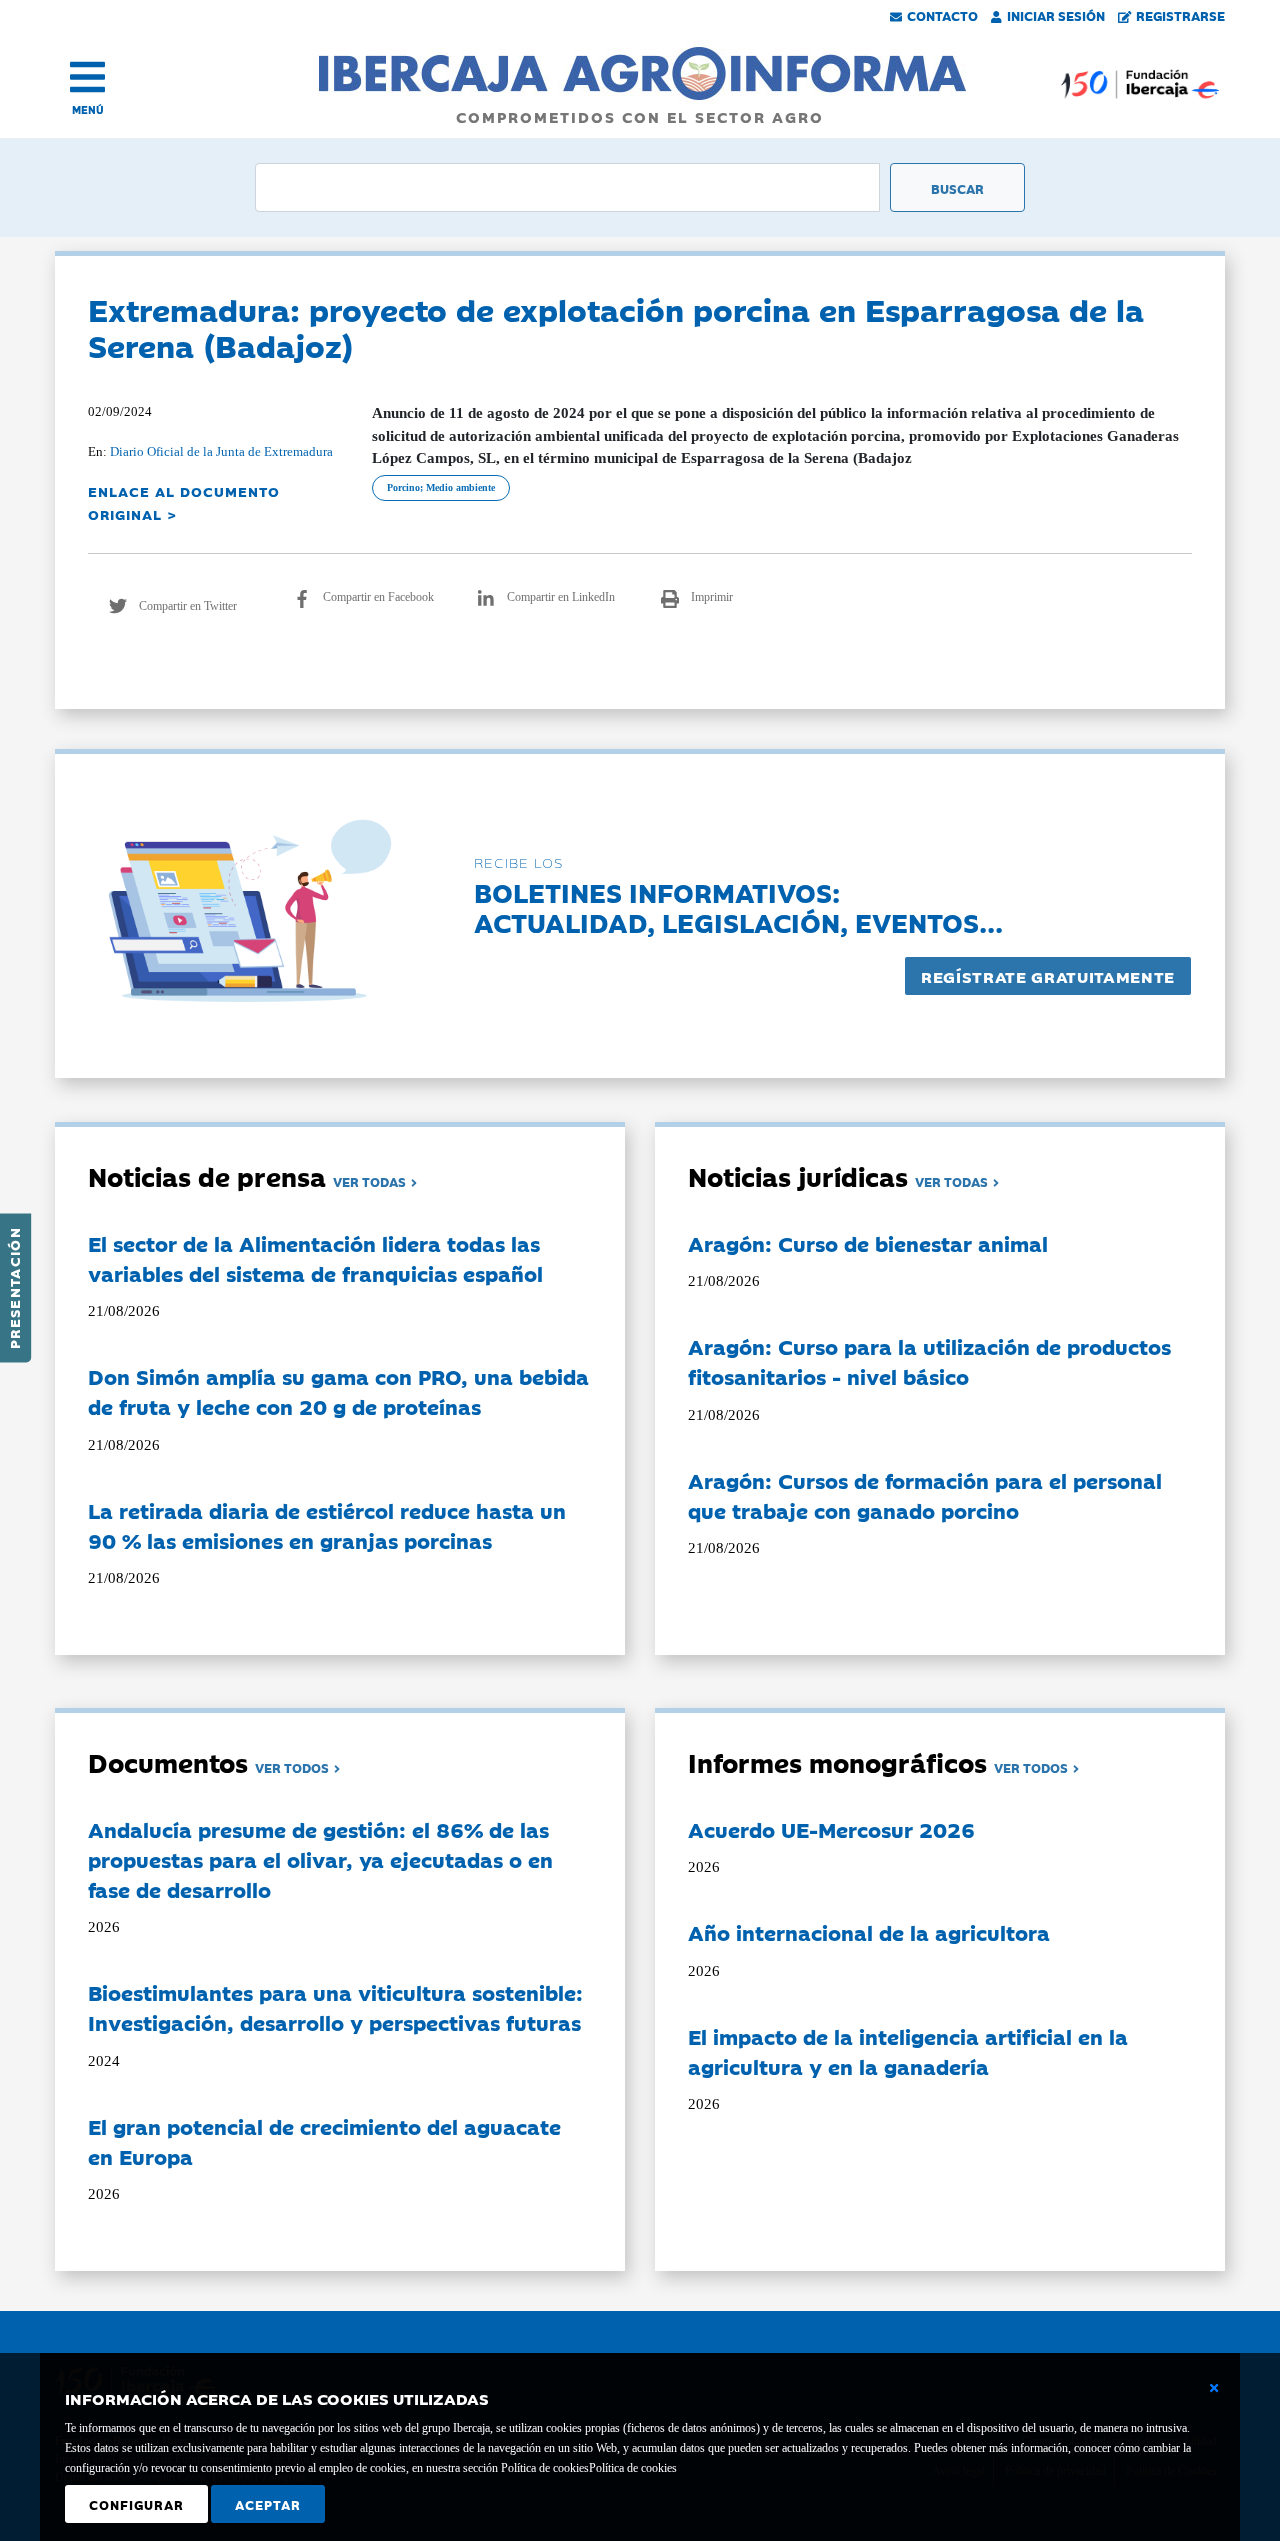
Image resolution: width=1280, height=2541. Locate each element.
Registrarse (1180, 15)
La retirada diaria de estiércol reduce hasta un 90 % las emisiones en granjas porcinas (327, 1525)
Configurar (136, 2504)
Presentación (14, 1288)
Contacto (942, 15)
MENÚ (88, 109)
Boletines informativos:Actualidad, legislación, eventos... (738, 906)
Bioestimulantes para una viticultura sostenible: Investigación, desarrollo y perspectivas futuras (335, 2007)
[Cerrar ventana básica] (1214, 2388)
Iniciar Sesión (1056, 15)
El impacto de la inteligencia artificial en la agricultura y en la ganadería (908, 2051)
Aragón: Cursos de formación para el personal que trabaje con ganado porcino (925, 1495)
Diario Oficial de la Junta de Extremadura (221, 451)
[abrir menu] (87, 77)
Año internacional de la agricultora (869, 1932)
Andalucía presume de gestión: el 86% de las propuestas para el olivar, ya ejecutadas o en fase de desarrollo (320, 1859)
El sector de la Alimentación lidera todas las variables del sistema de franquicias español (315, 1258)
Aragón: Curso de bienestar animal (868, 1243)
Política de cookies (633, 2468)
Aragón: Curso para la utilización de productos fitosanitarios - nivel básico (929, 1361)
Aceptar (268, 2504)
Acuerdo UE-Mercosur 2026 (831, 1829)
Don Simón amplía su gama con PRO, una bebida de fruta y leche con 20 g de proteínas (338, 1391)
